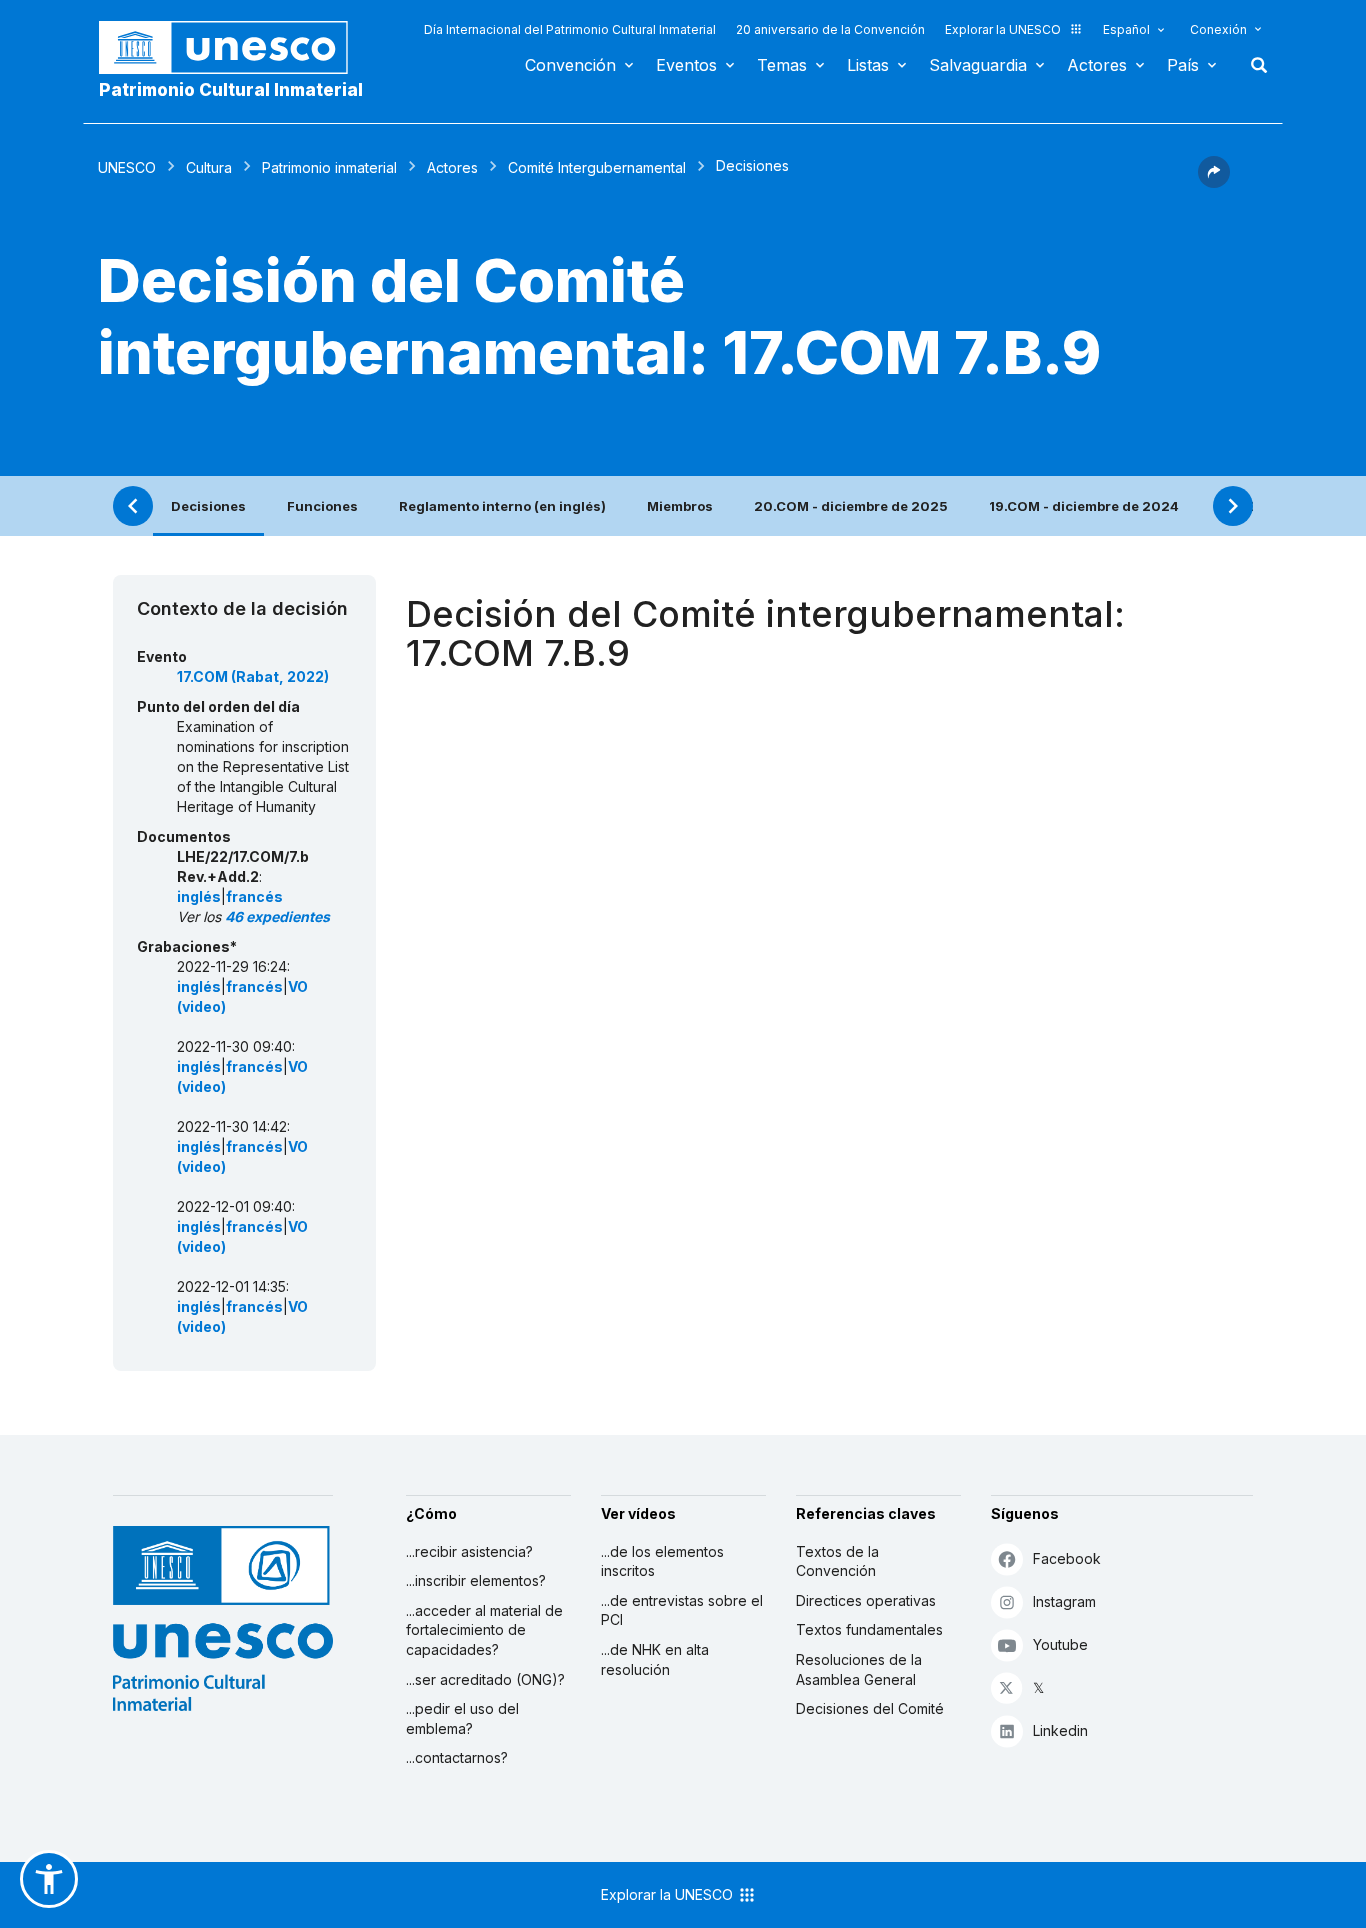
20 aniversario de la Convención (830, 29)
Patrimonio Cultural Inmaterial (231, 90)
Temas (782, 65)
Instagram (1064, 1601)
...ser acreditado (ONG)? (485, 1679)
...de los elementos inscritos (662, 1561)
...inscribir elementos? (476, 1580)
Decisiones (208, 506)
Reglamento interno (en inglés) (502, 506)
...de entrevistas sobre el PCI (682, 1610)
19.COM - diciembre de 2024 (1084, 506)
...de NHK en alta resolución (655, 1659)
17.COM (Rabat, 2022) (253, 676)
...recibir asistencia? (469, 1551)
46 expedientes (277, 916)
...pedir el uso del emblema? (462, 1718)
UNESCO (127, 167)
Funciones (322, 506)
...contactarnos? (457, 1757)
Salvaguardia (978, 65)
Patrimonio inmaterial (329, 167)
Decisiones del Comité (870, 1708)
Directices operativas (866, 1600)
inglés (199, 896)
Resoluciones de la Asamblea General (859, 1669)
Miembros (680, 506)
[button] (1214, 182)
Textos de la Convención (837, 1561)
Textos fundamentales (869, 1629)
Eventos (686, 65)
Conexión (1218, 29)
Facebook (1067, 1558)
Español (1126, 29)
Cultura (209, 167)
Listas (868, 65)
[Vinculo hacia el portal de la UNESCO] (234, 47)
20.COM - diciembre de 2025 (851, 506)
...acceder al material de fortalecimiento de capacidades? (484, 1630)
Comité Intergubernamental (597, 167)
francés (254, 896)
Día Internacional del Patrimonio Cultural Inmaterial (570, 29)
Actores (1097, 65)
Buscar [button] (1253, 65)
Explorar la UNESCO (1003, 29)
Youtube (1060, 1644)
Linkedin (1060, 1730)
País (1183, 65)
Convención (570, 65)
